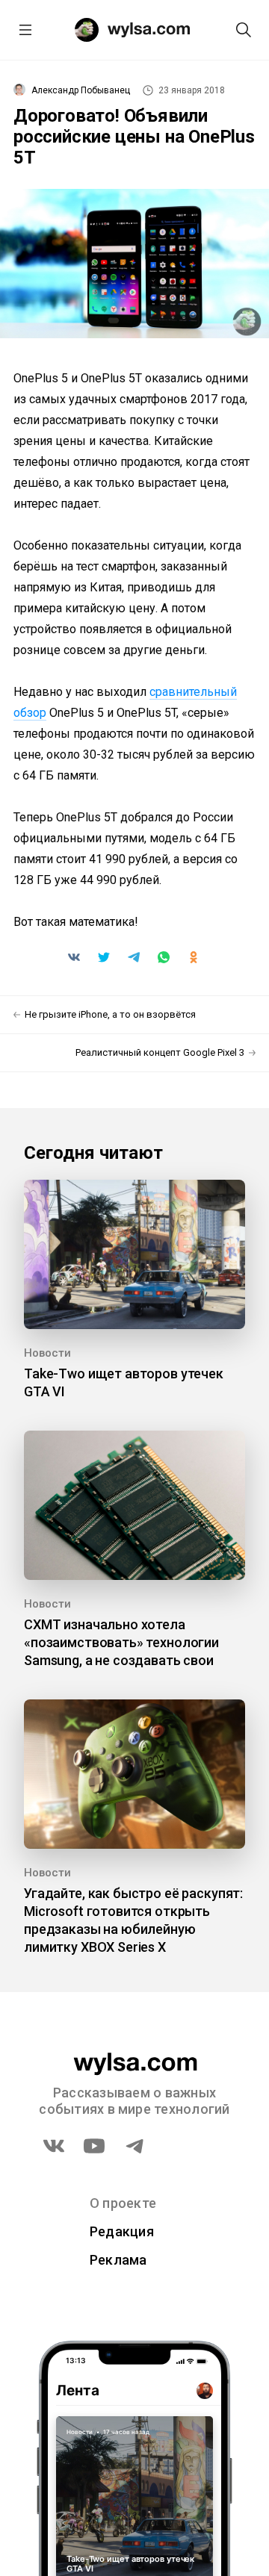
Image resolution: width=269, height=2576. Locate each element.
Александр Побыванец (81, 90)
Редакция (122, 2231)
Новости (47, 1353)
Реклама (118, 2260)
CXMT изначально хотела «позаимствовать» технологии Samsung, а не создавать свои (121, 1642)
